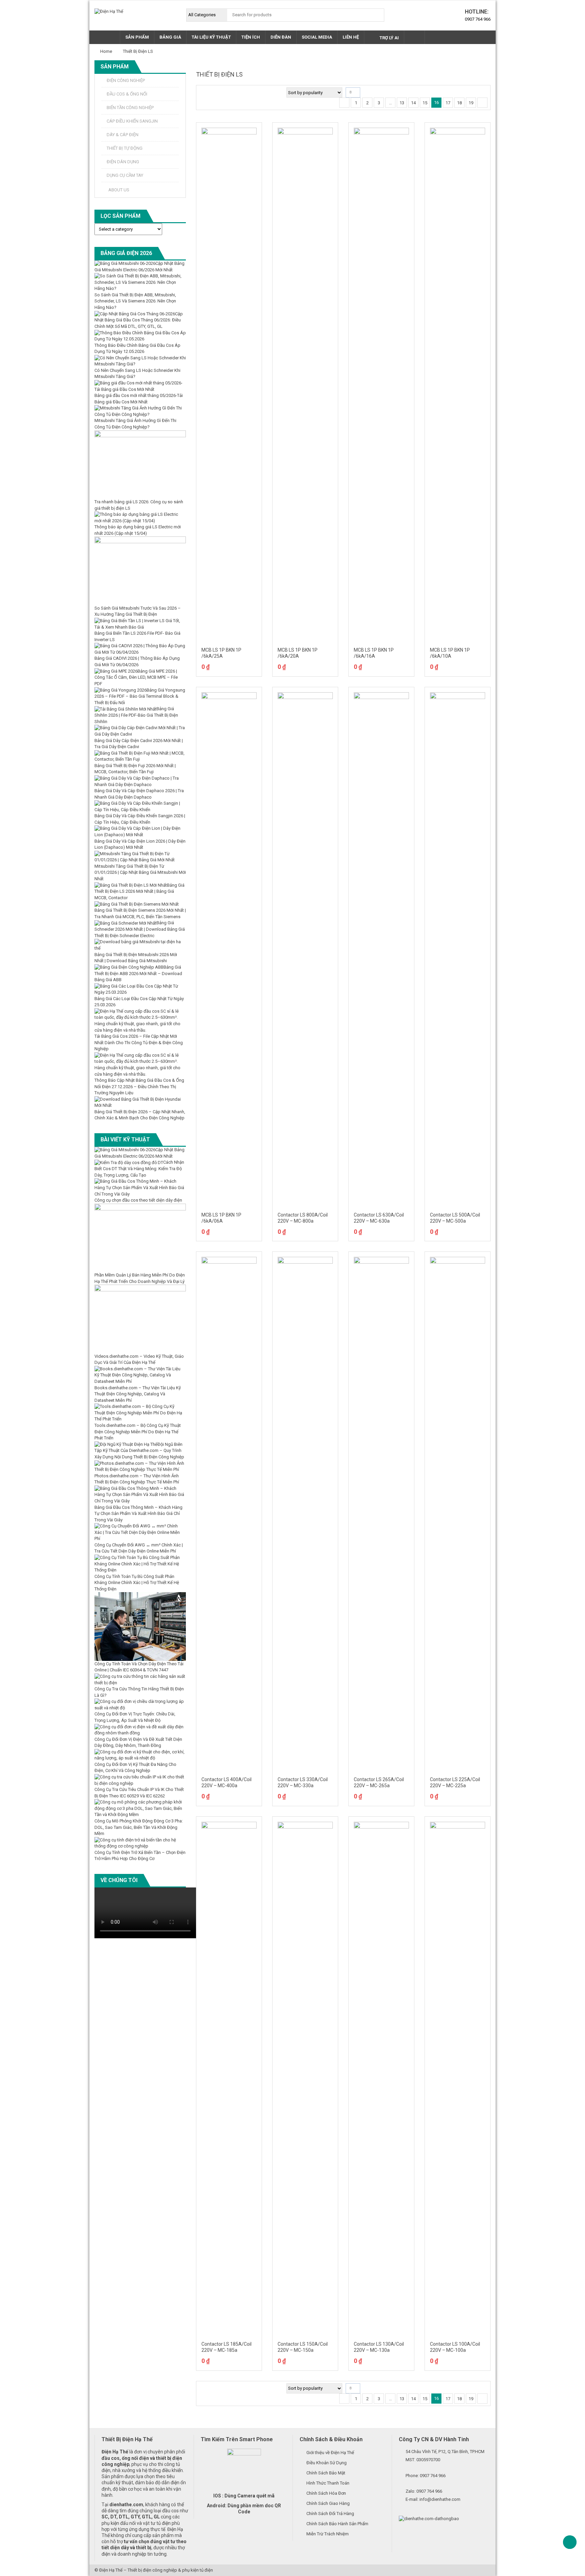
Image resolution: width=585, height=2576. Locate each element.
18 (459, 103)
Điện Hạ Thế (111, 2570)
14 (413, 103)
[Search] (377, 15)
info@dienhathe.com (440, 2499)
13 (402, 103)
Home (106, 51)
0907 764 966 (478, 19)
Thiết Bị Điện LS (138, 51)
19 (471, 103)
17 (448, 103)
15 (425, 103)
